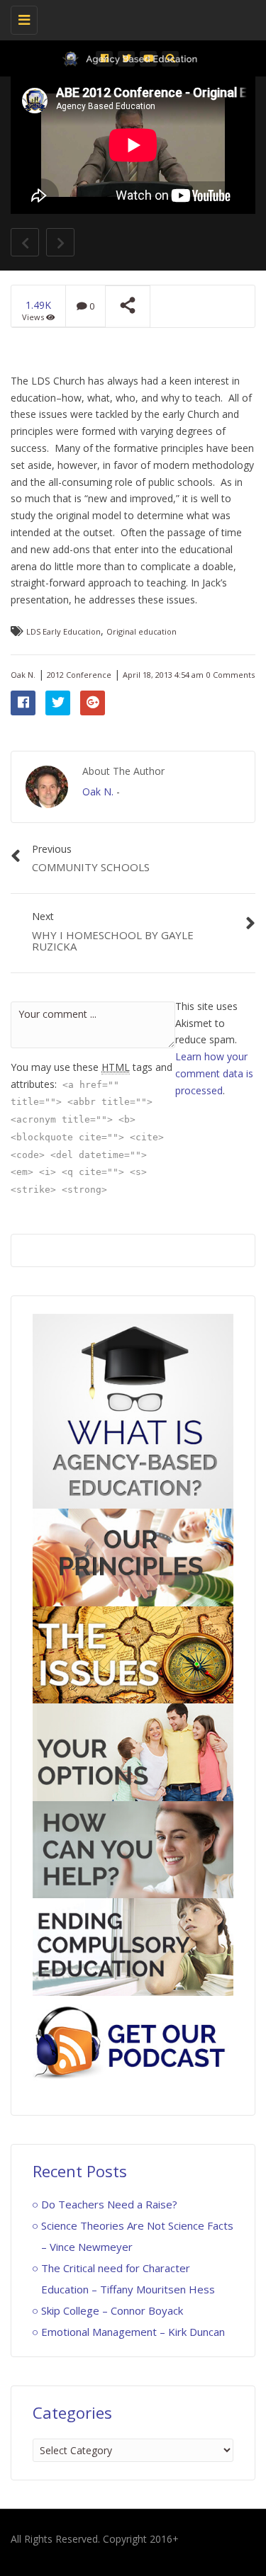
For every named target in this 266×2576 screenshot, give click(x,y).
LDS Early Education (63, 631)
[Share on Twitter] (58, 703)
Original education (142, 631)
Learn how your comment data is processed (214, 1073)
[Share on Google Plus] (93, 703)
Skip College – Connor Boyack (112, 2310)
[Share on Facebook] (23, 703)
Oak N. (23, 675)
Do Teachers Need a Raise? (109, 2204)
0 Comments (231, 675)
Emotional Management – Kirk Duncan (133, 2332)
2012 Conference (79, 675)
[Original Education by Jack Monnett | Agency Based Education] (129, 18)
